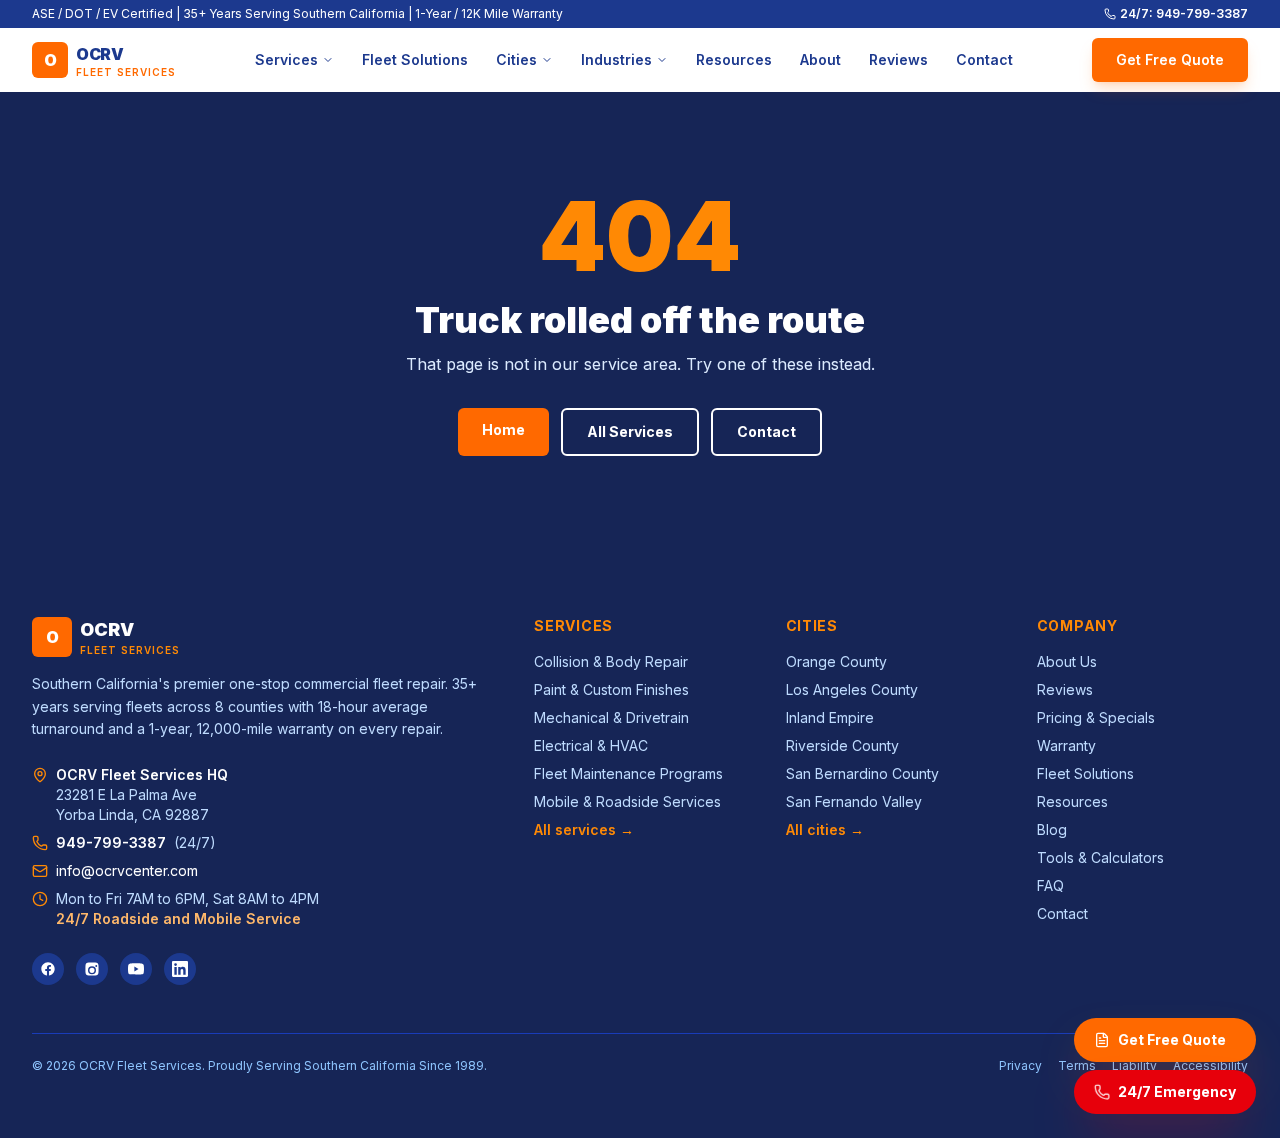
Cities (516, 59)
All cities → (825, 829)
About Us (1067, 661)
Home (503, 429)
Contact (984, 59)
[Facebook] (48, 969)
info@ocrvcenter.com (127, 870)
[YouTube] (136, 969)
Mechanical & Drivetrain (611, 717)
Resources (734, 59)
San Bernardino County (862, 773)
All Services (630, 431)
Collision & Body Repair (611, 661)
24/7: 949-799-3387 (1184, 13)
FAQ (1050, 885)
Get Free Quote (1170, 59)
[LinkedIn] (180, 969)
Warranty (1066, 745)
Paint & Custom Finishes (611, 689)
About (820, 59)
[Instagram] (92, 969)
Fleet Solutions (415, 59)
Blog (1052, 829)
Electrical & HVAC (591, 745)
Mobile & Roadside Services (627, 801)
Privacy (1020, 1065)
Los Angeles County (852, 689)
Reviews (898, 59)
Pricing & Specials (1096, 717)
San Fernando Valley (854, 801)
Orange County (836, 661)
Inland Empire (830, 717)
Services (286, 59)
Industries (616, 59)
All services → (584, 829)
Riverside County (842, 745)
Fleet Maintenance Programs (628, 773)
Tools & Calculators (1100, 857)
